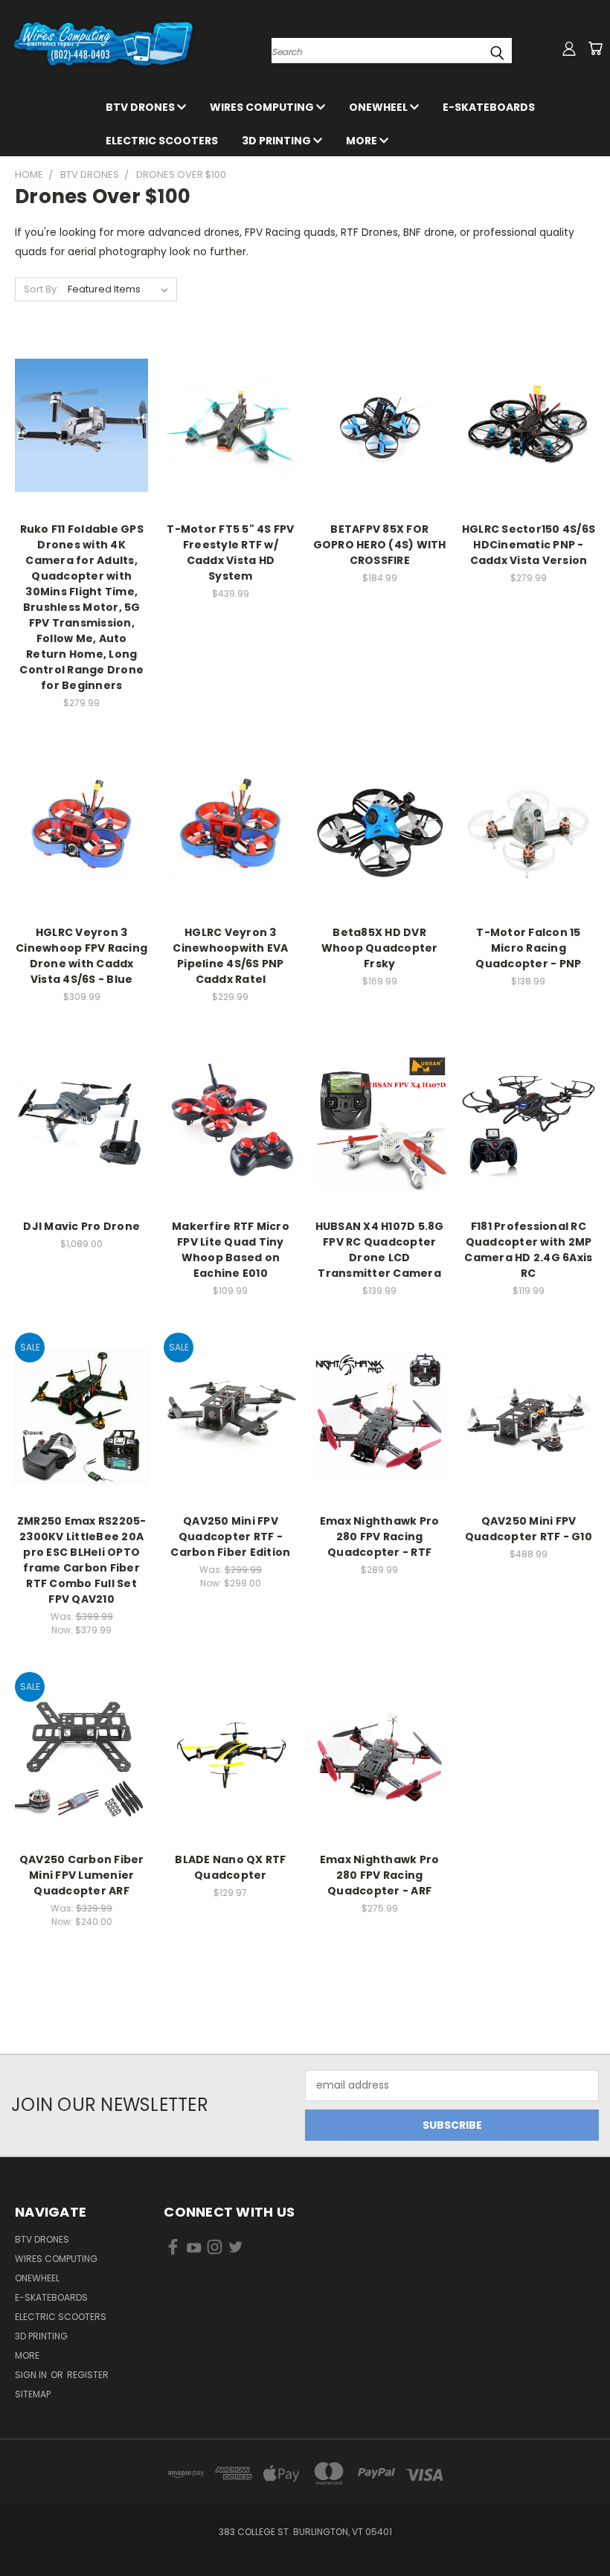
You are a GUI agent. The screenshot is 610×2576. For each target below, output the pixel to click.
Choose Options (230, 1135)
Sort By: (41, 289)
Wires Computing (263, 107)
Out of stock (231, 438)
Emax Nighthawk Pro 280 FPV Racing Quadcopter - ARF (380, 1875)
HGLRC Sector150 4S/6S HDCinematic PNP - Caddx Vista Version (529, 545)
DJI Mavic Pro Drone (81, 1226)
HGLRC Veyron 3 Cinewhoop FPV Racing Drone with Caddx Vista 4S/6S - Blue (81, 956)
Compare (77, 410)
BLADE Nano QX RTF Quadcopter (230, 1867)
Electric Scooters (162, 141)
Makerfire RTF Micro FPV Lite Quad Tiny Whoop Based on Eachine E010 (231, 1250)
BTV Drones (141, 107)
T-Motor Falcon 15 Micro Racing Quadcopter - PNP (528, 948)
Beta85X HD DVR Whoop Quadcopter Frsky (380, 948)
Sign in (32, 2375)
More (363, 141)
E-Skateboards (489, 107)
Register (88, 2375)
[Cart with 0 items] (595, 48)
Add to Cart (81, 438)
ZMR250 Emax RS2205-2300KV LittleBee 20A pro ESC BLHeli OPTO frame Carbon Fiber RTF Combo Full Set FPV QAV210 (82, 1560)
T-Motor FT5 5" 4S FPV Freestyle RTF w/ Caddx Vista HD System (230, 552)
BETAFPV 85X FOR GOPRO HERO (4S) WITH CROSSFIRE (380, 545)
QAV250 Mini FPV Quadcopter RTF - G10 (529, 1529)
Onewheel (379, 107)
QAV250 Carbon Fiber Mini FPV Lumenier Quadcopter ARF (82, 1875)
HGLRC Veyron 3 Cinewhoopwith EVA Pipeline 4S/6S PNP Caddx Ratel (230, 956)
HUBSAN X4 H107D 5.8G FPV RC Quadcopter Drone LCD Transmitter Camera (380, 1250)
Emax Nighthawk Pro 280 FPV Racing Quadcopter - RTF (380, 1537)
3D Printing (277, 141)
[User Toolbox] (569, 48)
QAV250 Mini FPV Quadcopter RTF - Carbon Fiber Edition (230, 1537)
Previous (587, 2529)
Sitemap (33, 2394)
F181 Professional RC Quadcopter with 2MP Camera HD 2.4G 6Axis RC (528, 1250)
